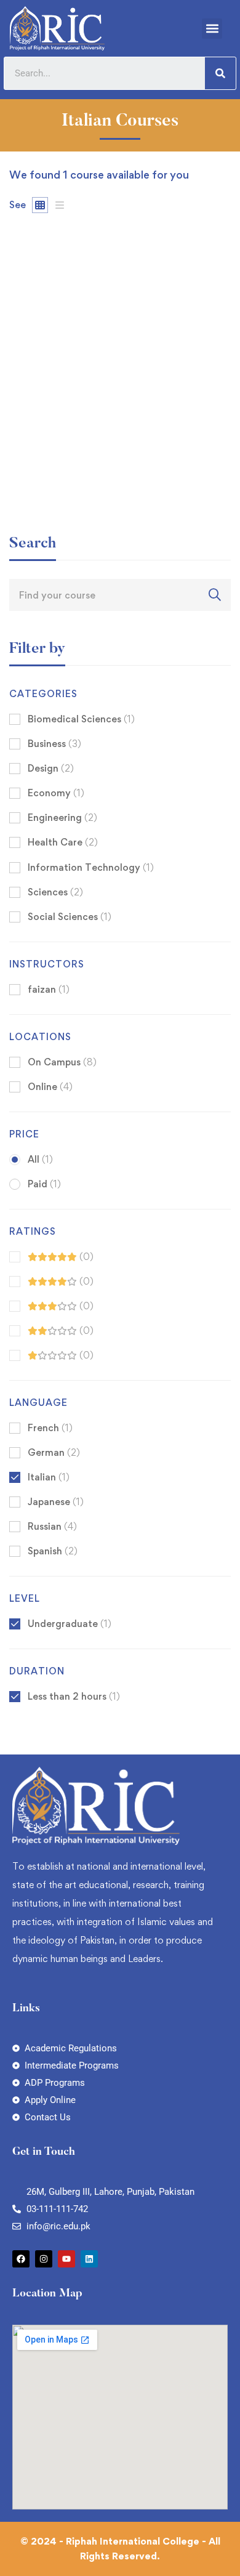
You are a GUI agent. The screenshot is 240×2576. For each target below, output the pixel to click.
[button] (212, 29)
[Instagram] (44, 2259)
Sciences (55, 892)
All (40, 1159)
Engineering (62, 818)
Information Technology (91, 867)
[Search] (220, 73)
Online (50, 1087)
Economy (56, 793)
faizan (22, 431)
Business (54, 744)
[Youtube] (66, 2259)
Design (51, 768)
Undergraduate (70, 1624)
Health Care (63, 842)
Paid (44, 1184)
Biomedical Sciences (81, 719)
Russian (52, 1526)
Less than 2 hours (74, 1696)
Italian (49, 1477)
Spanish (53, 1551)
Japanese (56, 1502)
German (54, 1452)
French (50, 1428)
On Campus (62, 1062)
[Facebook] (21, 2259)
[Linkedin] (89, 2259)
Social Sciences (70, 917)
